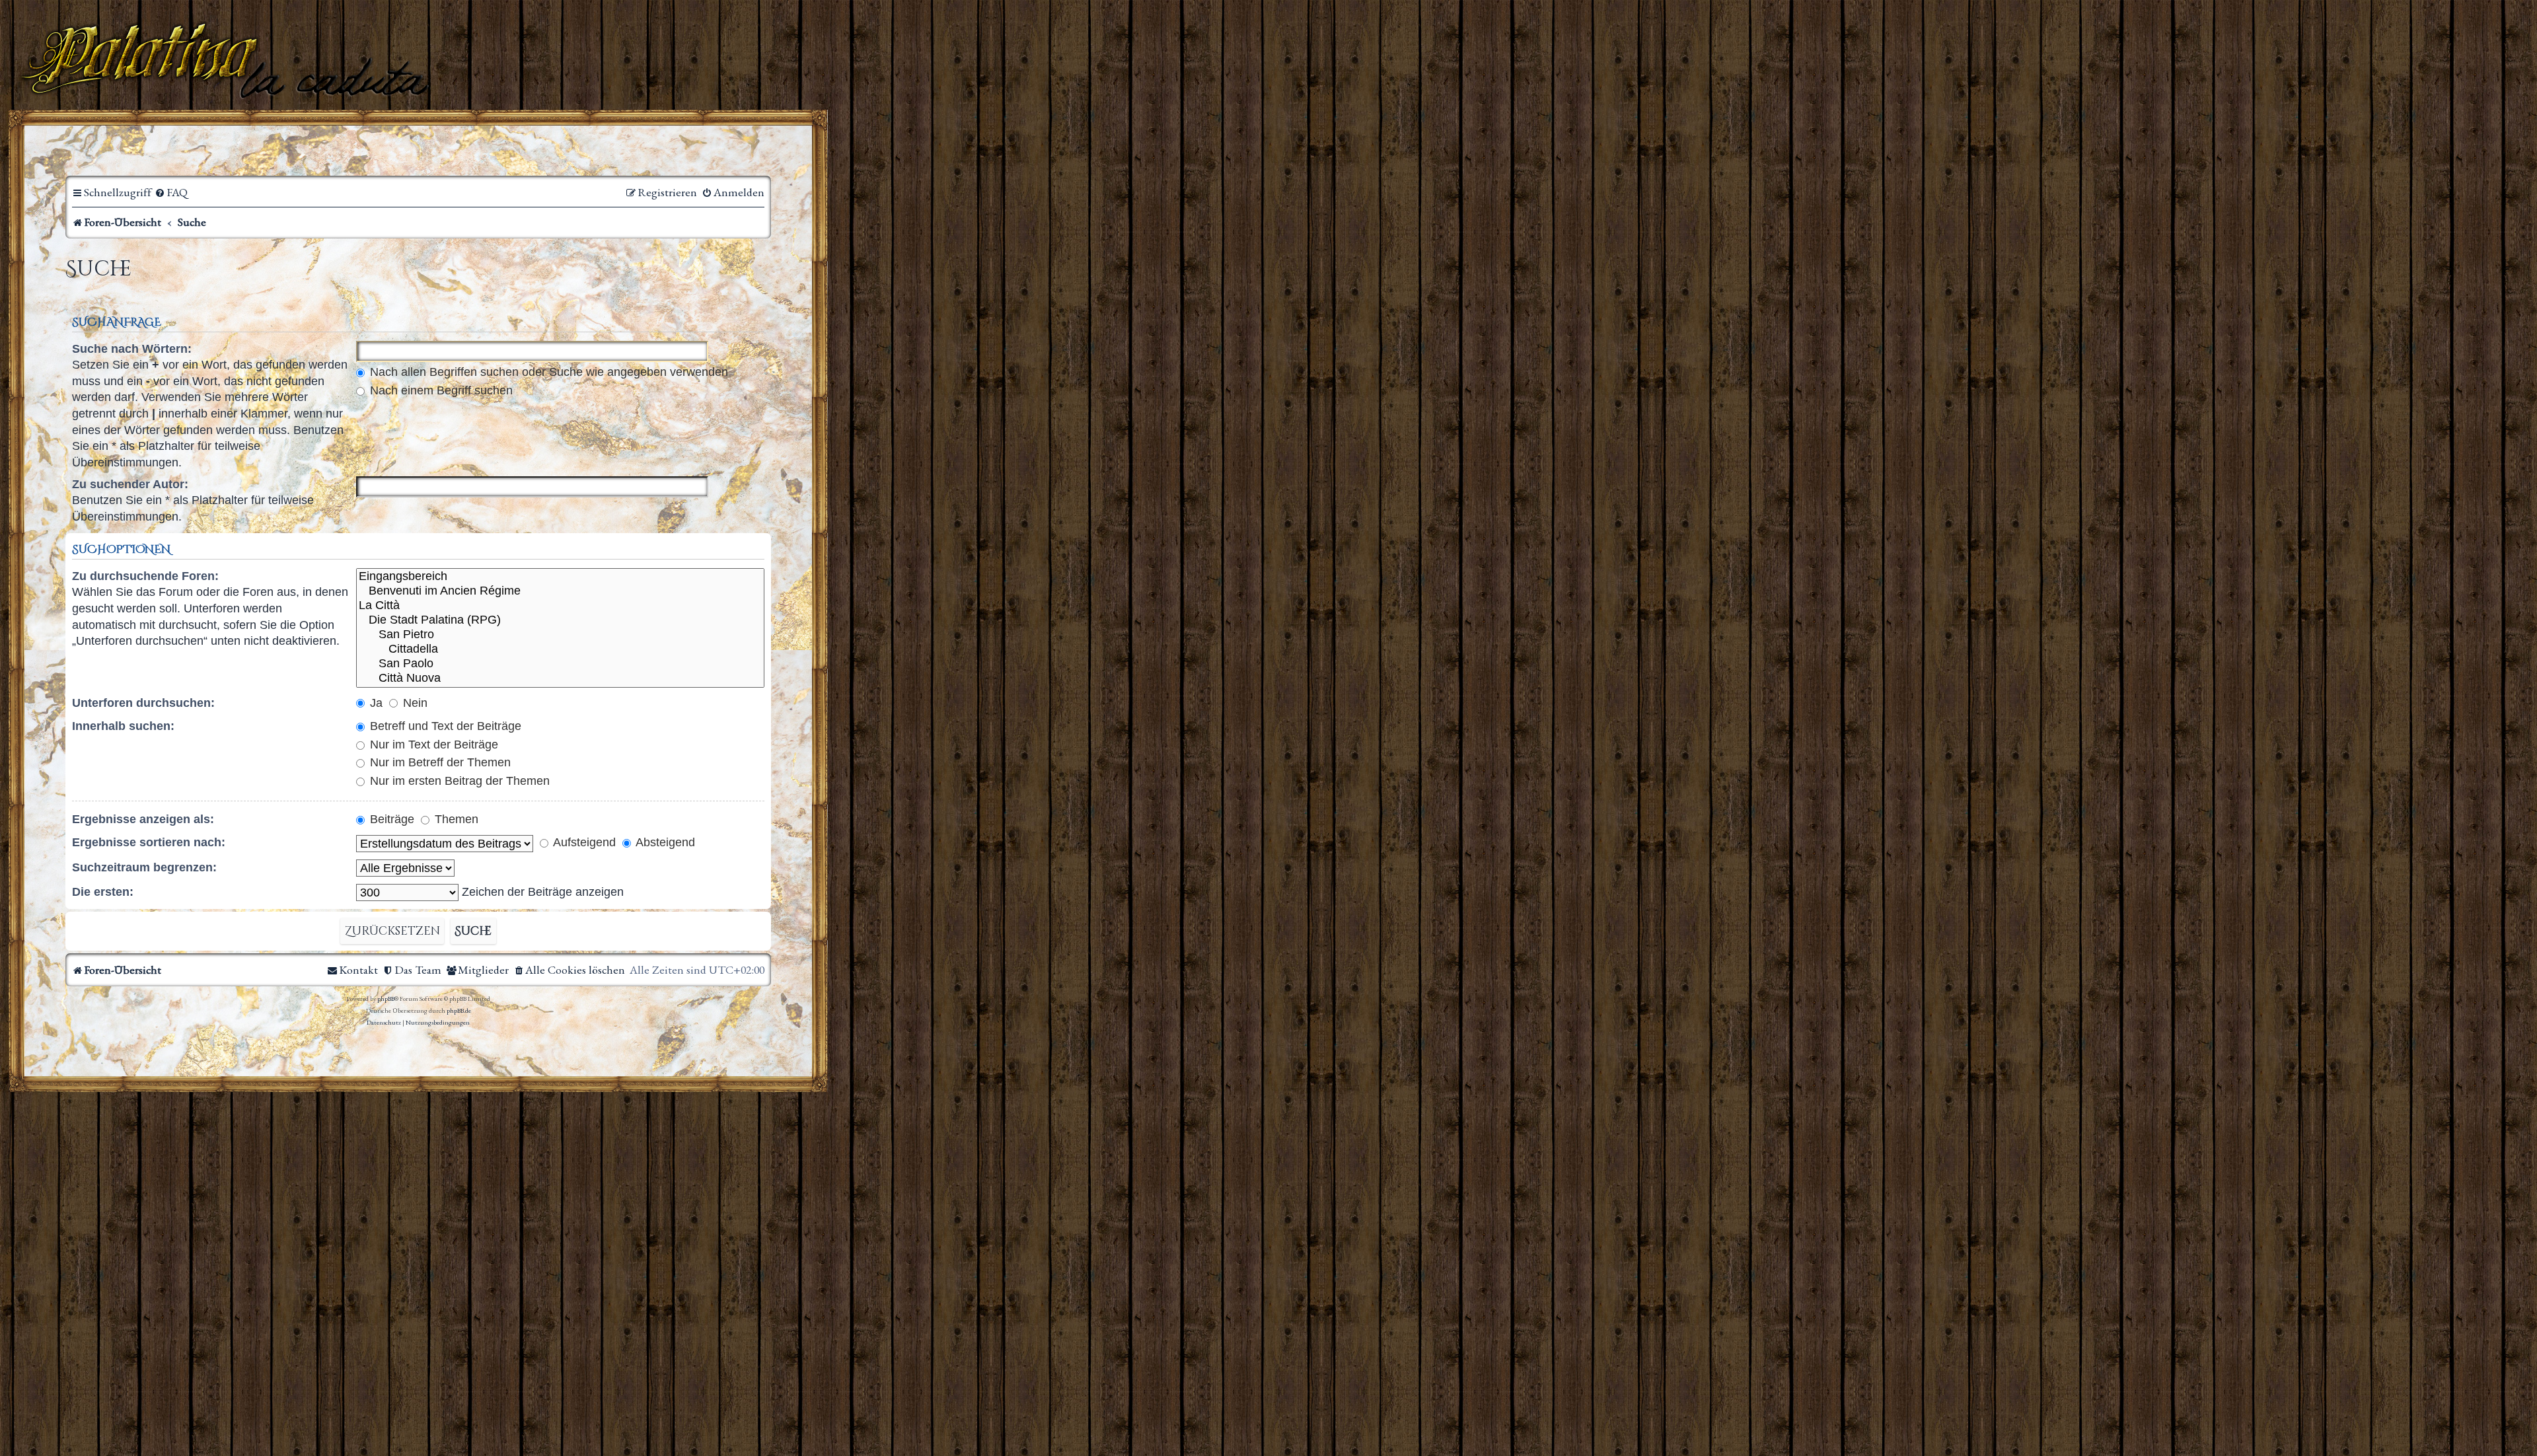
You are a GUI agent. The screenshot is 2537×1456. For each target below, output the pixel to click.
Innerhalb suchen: (123, 726)
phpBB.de (459, 1010)
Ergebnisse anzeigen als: (143, 819)
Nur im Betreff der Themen (439, 762)
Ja (375, 703)
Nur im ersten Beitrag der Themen (458, 781)
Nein (414, 703)
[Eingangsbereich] (560, 577)
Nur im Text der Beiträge (432, 745)
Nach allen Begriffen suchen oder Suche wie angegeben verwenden (547, 372)
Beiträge (390, 819)
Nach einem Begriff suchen (440, 390)
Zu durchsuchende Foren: (145, 576)
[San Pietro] (560, 635)
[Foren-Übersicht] (228, 59)
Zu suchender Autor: (130, 484)
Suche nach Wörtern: (132, 349)
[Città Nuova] (560, 678)
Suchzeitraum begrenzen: (144, 867)
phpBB (386, 999)
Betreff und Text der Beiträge (444, 726)
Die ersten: (103, 892)
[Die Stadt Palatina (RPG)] (560, 620)
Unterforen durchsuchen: (143, 703)
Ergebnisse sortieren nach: (149, 842)
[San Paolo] (560, 664)
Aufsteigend (583, 842)
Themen (455, 819)
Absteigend (664, 842)
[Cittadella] (560, 649)
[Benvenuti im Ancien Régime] (560, 591)
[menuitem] (171, 193)
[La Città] (560, 606)
